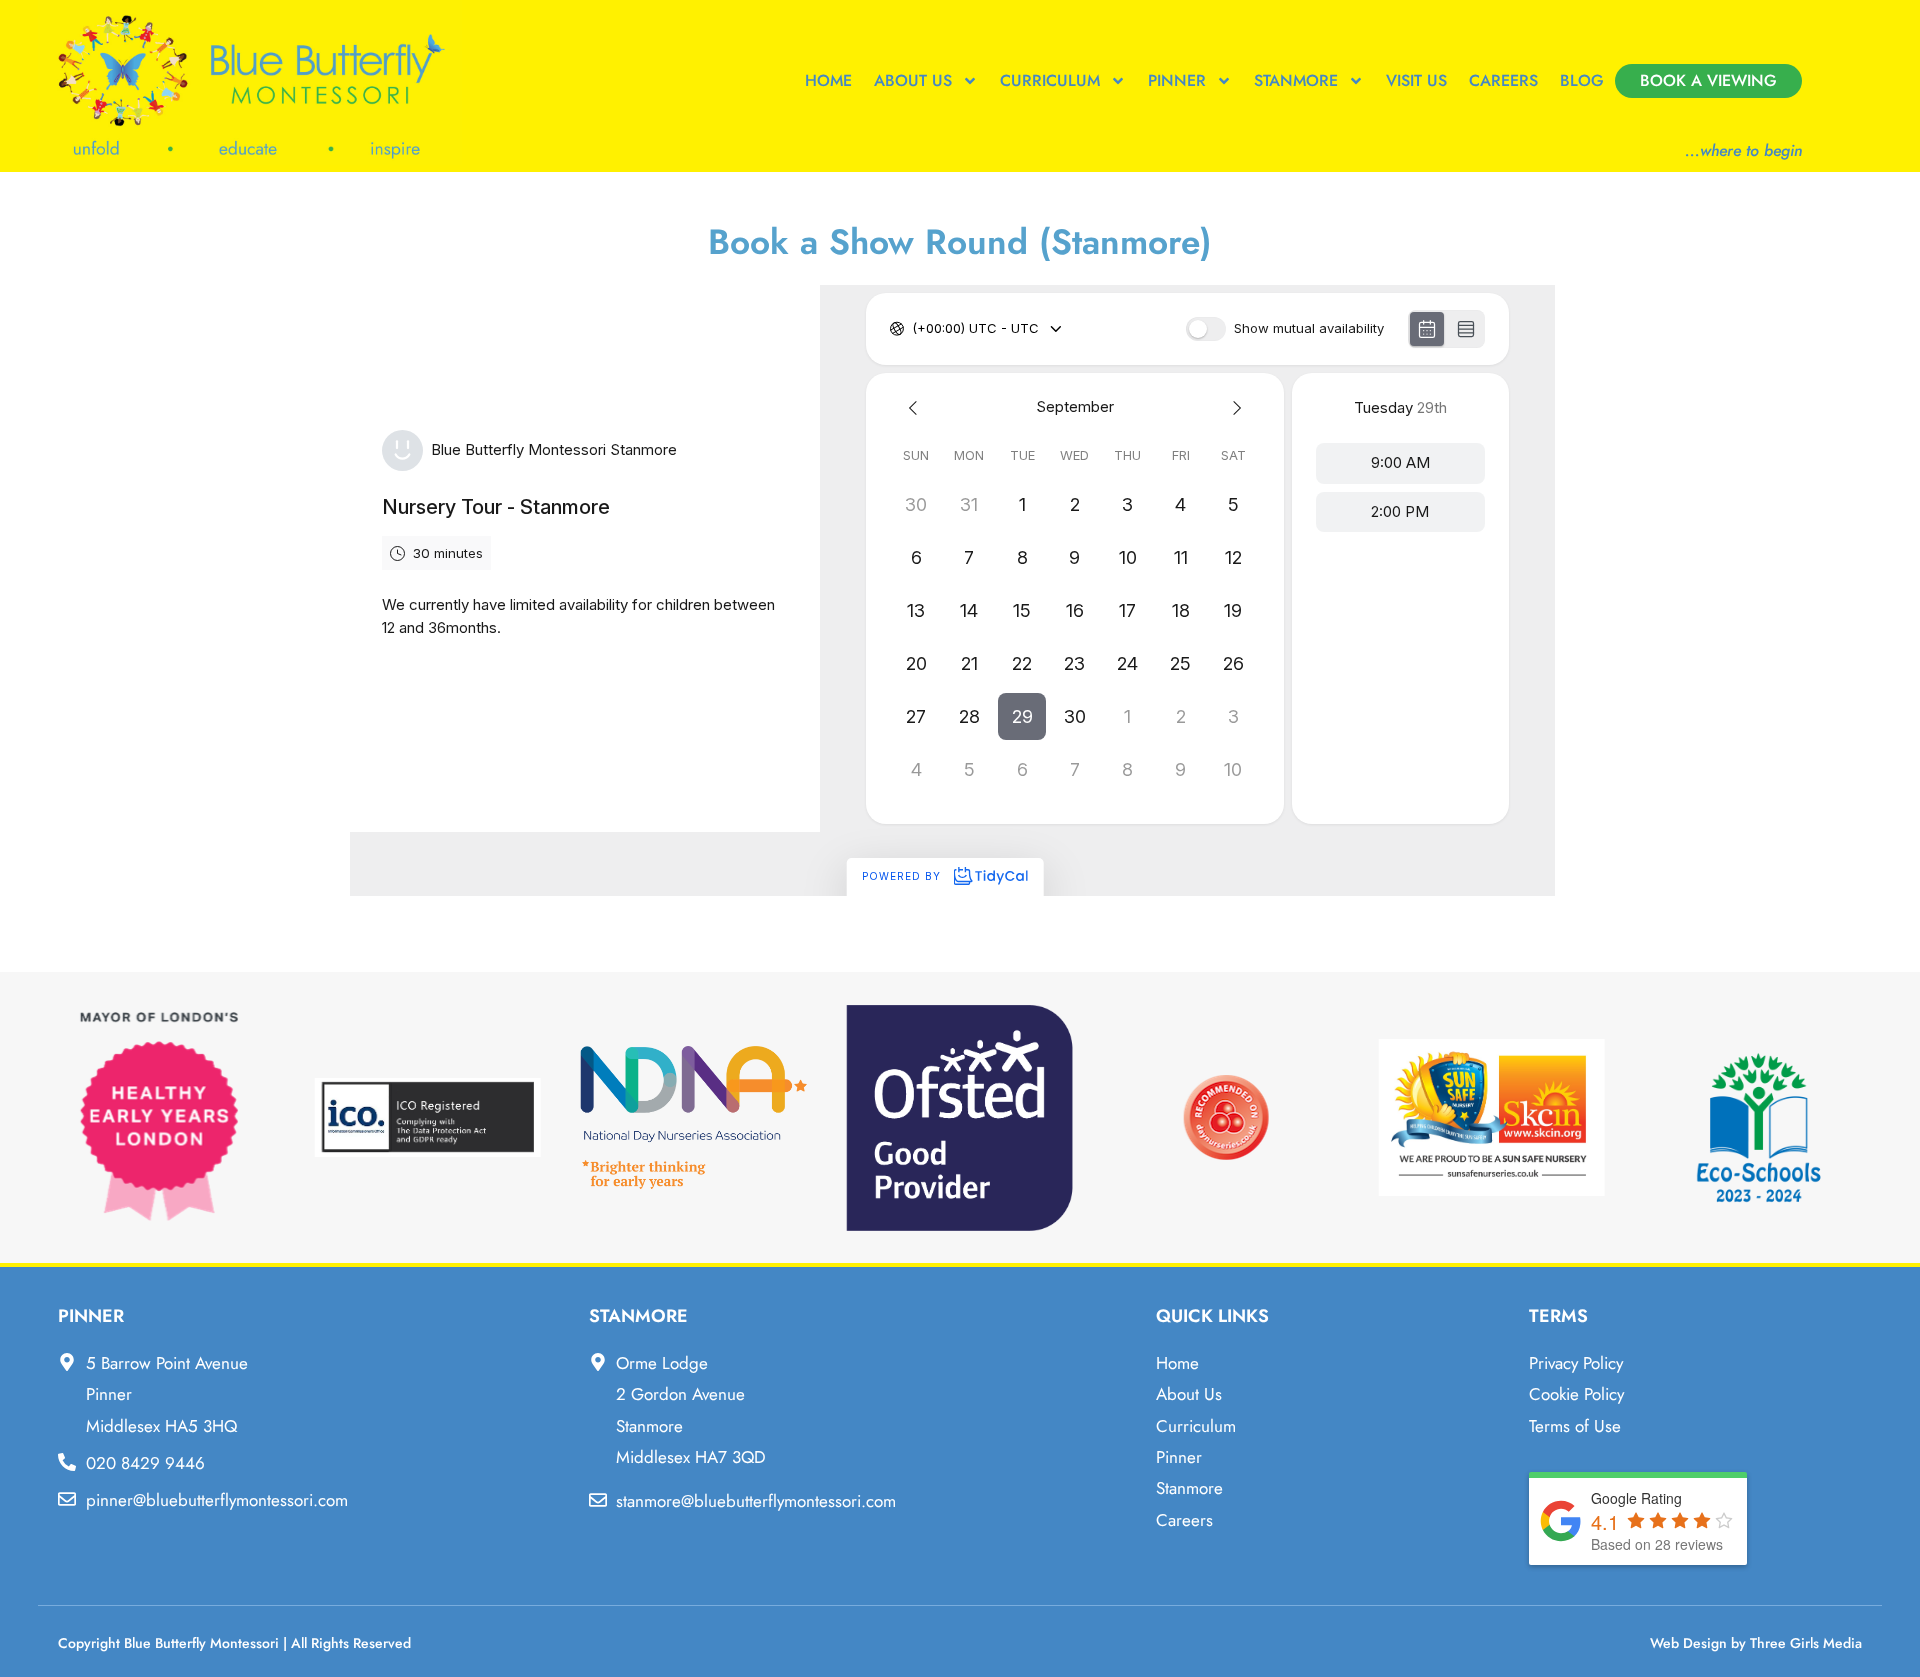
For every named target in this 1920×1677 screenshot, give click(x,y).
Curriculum (1050, 80)
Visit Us (1416, 80)
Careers (1503, 80)
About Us (913, 80)
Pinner (1177, 80)
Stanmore (1296, 80)
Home (828, 80)
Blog (1582, 80)
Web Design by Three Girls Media (1756, 1643)
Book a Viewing (1708, 80)
